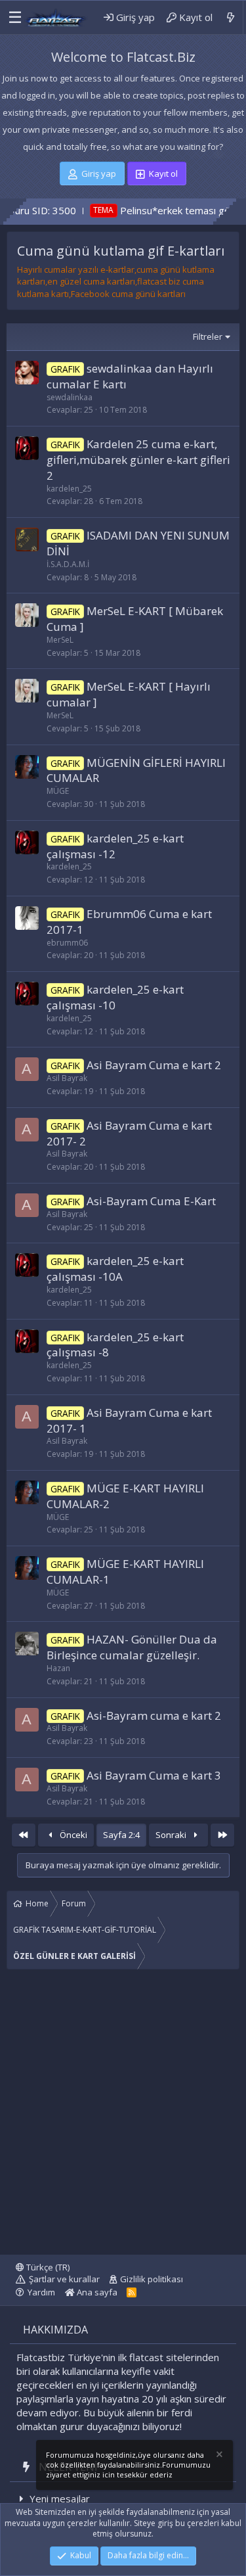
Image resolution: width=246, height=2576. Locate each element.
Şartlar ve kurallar (64, 2279)
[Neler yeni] (231, 17)
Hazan (58, 1668)
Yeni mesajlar (60, 2498)
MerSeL (60, 640)
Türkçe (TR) (47, 2267)
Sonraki (172, 1835)
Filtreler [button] (208, 336)
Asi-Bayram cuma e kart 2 (154, 1715)
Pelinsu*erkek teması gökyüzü (155, 210)
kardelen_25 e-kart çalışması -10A (115, 1269)
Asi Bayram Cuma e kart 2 (154, 1065)
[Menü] (12, 18)
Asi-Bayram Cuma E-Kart (151, 1201)
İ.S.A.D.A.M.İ (68, 564)
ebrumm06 (67, 943)
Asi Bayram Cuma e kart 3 (154, 1775)
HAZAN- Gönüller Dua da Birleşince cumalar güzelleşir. (132, 1647)
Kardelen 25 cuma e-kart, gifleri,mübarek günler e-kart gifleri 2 (138, 460)
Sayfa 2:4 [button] (121, 1835)
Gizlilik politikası (152, 2279)
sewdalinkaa (70, 397)
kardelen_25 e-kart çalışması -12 (115, 846)
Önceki (72, 1835)
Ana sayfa (96, 2292)
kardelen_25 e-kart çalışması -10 (115, 997)
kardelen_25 (69, 489)
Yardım (41, 2292)
